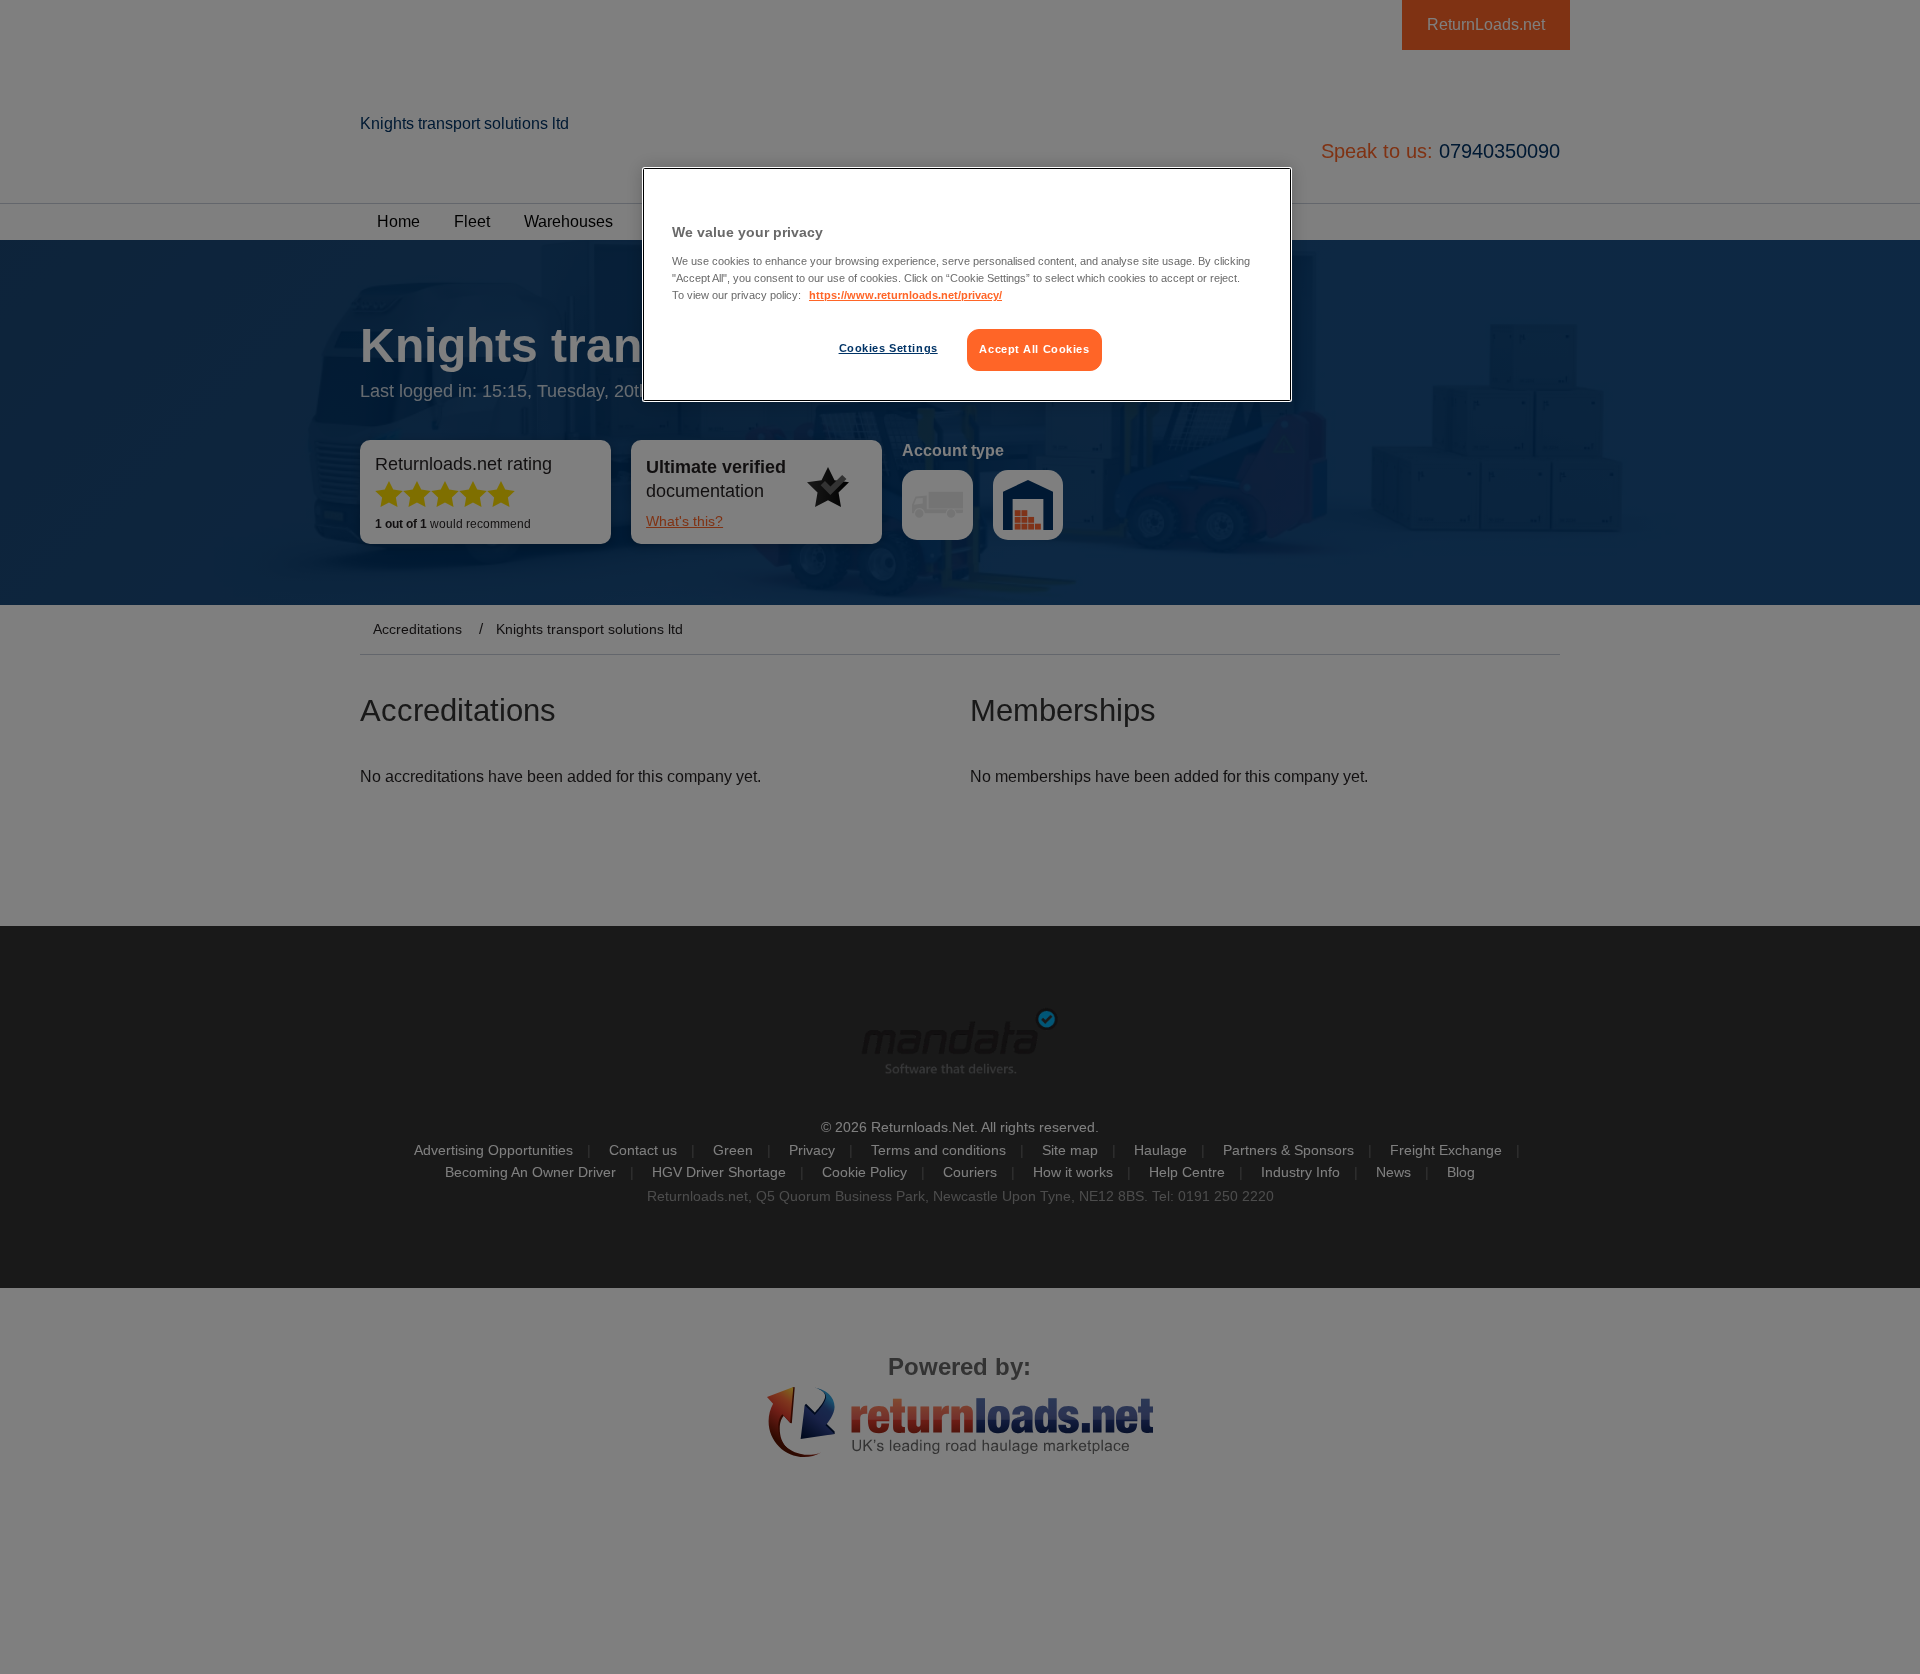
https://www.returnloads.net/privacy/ (905, 295)
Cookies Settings (888, 348)
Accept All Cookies (1034, 349)
